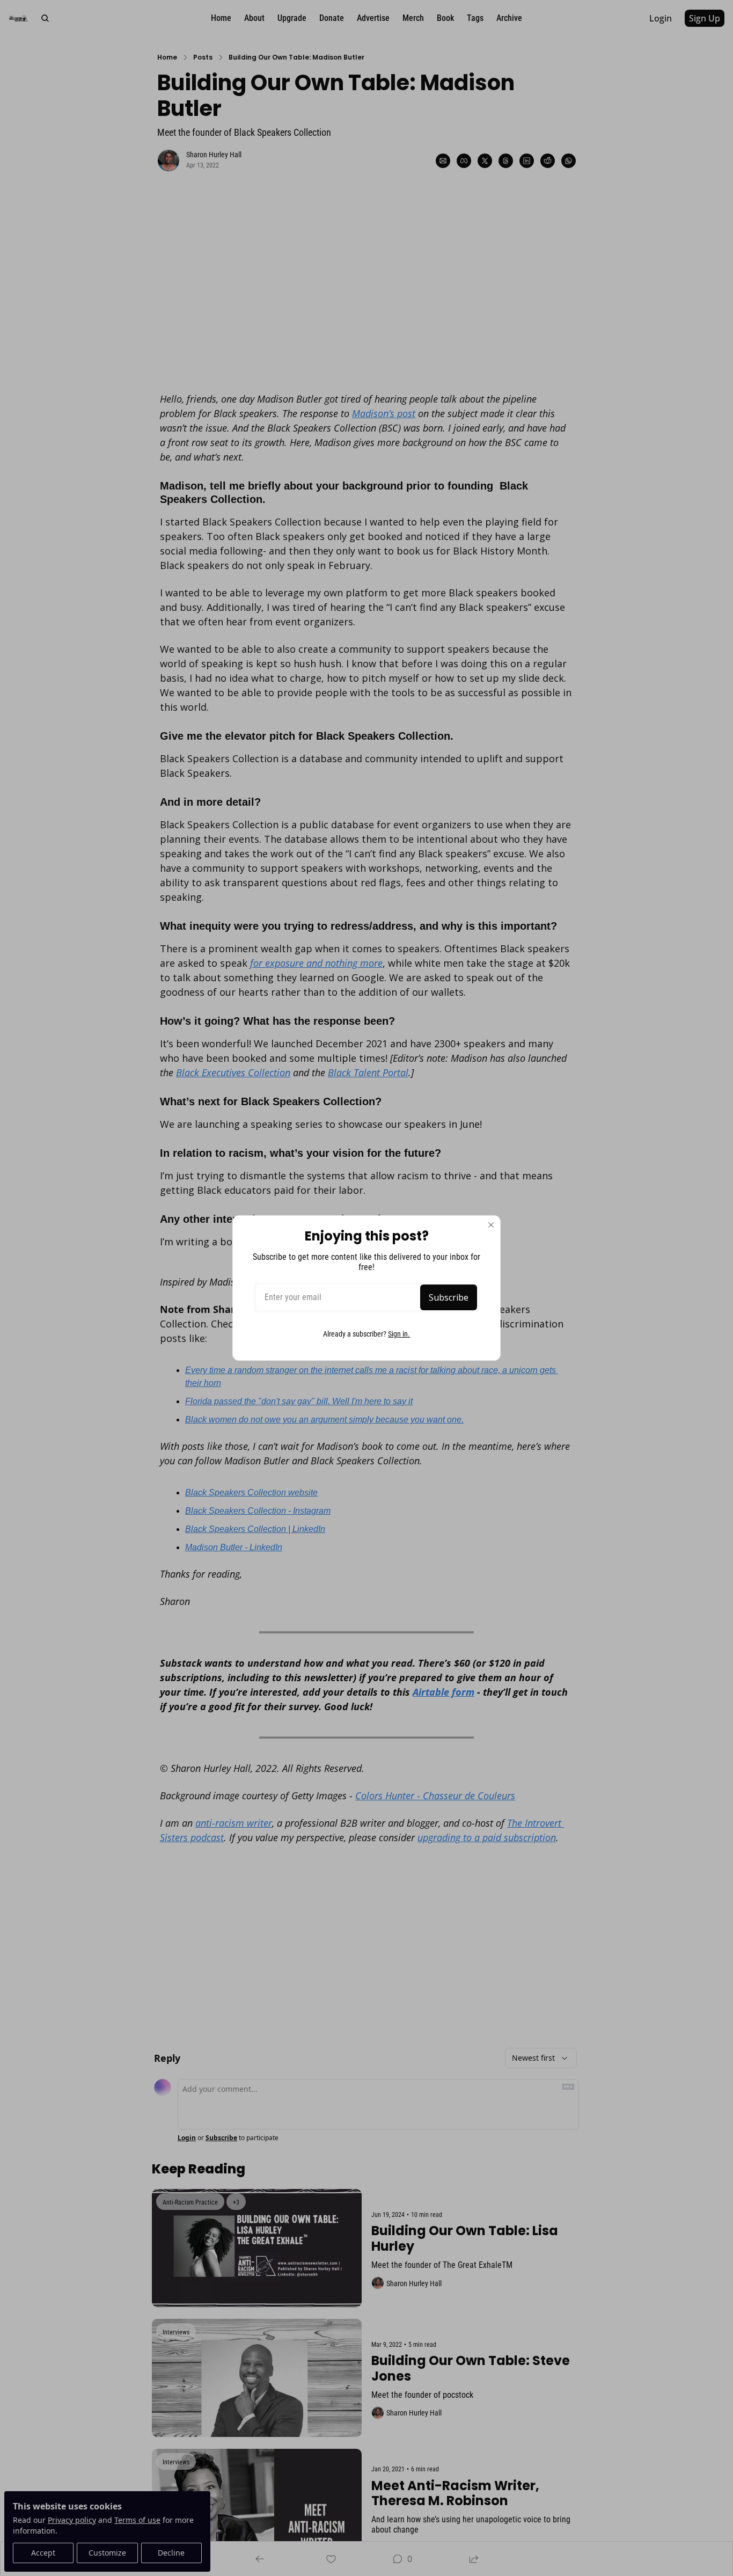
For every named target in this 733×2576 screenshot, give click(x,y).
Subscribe (449, 1297)
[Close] (491, 1225)
